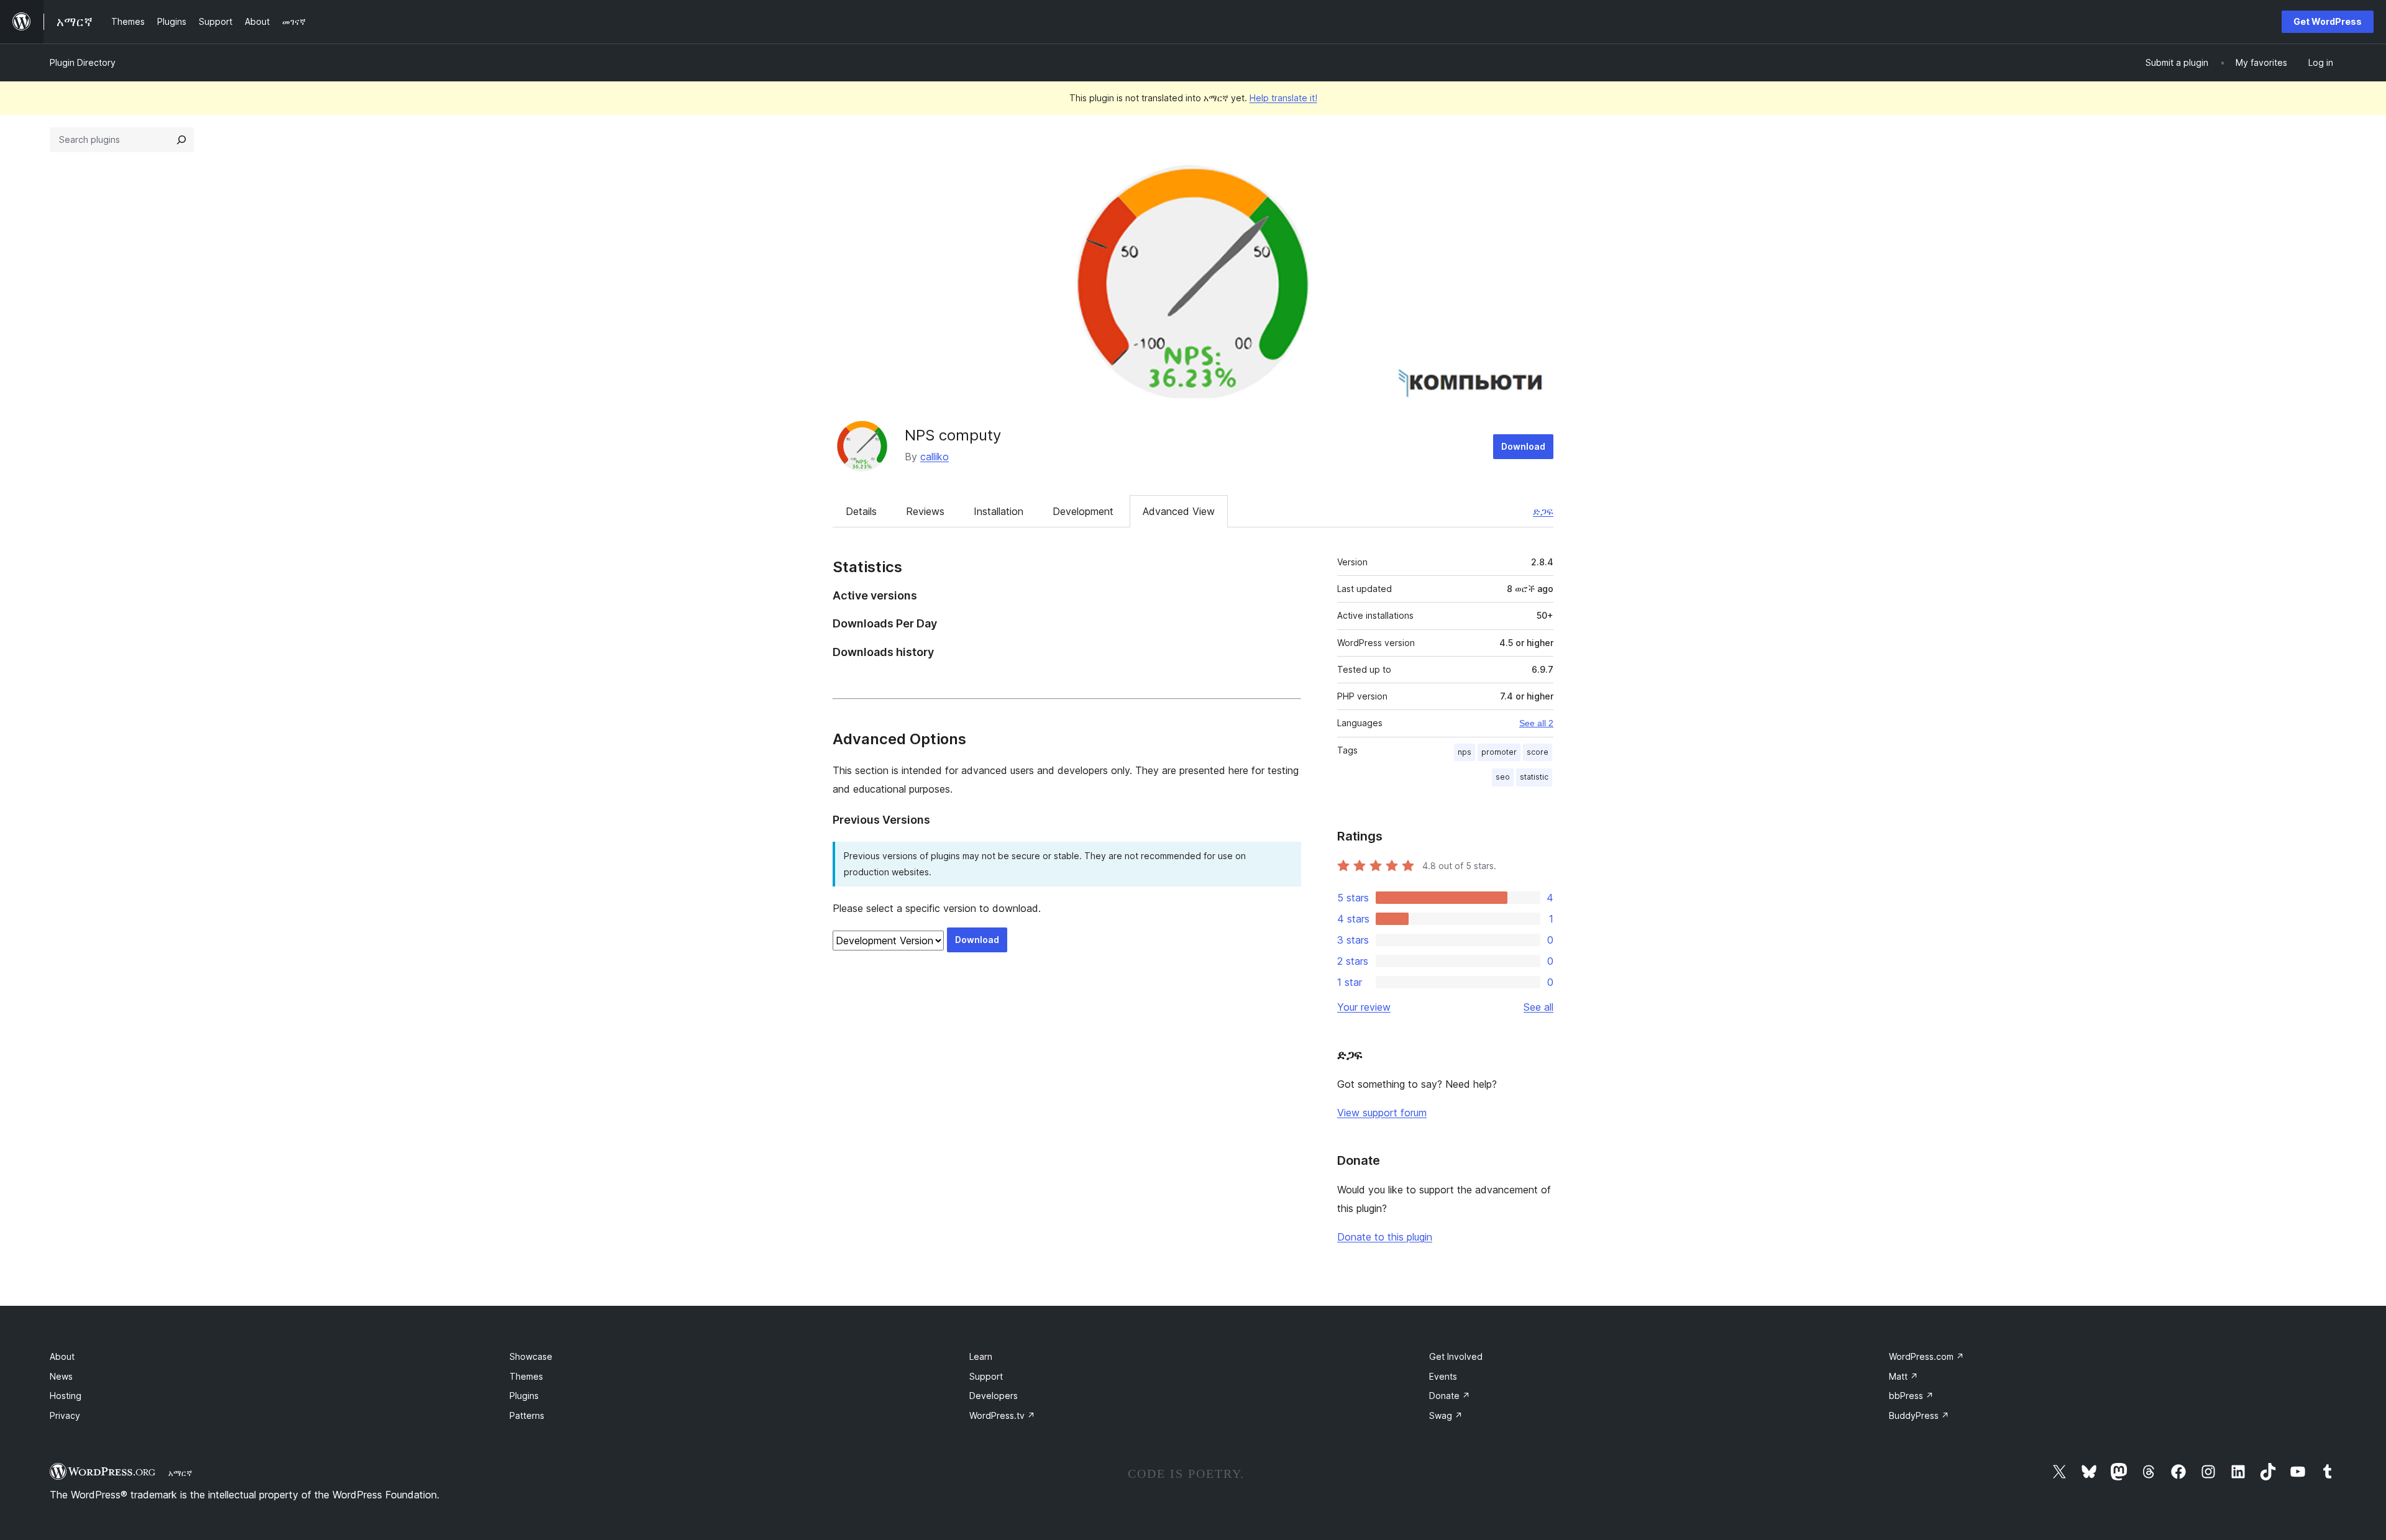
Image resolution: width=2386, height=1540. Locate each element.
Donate (1450, 1396)
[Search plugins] (181, 140)
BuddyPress (1919, 1415)
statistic (1534, 777)
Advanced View (1179, 511)
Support (986, 1376)
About (62, 1356)
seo (1503, 777)
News (61, 1376)
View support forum (1382, 1113)
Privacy (65, 1415)
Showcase (531, 1356)
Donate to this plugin (1385, 1237)
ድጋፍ (1543, 511)
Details (861, 511)
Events (1443, 1376)
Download (1523, 446)
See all (1538, 1007)
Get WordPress (2328, 21)
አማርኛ (180, 1473)
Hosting (66, 1396)
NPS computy (953, 435)
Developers (994, 1396)
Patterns (527, 1415)
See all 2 (1536, 723)
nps (1465, 752)
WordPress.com (1927, 1356)
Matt (1904, 1376)
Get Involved (1456, 1356)
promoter (1499, 752)
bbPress (1911, 1396)
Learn (981, 1356)
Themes (526, 1376)
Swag (1446, 1415)
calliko (935, 457)
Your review (1364, 1007)
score (1538, 752)
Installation (999, 511)
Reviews (925, 511)
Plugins (524, 1396)
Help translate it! (1283, 98)
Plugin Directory (83, 62)
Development (1083, 511)
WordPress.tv (1002, 1415)
